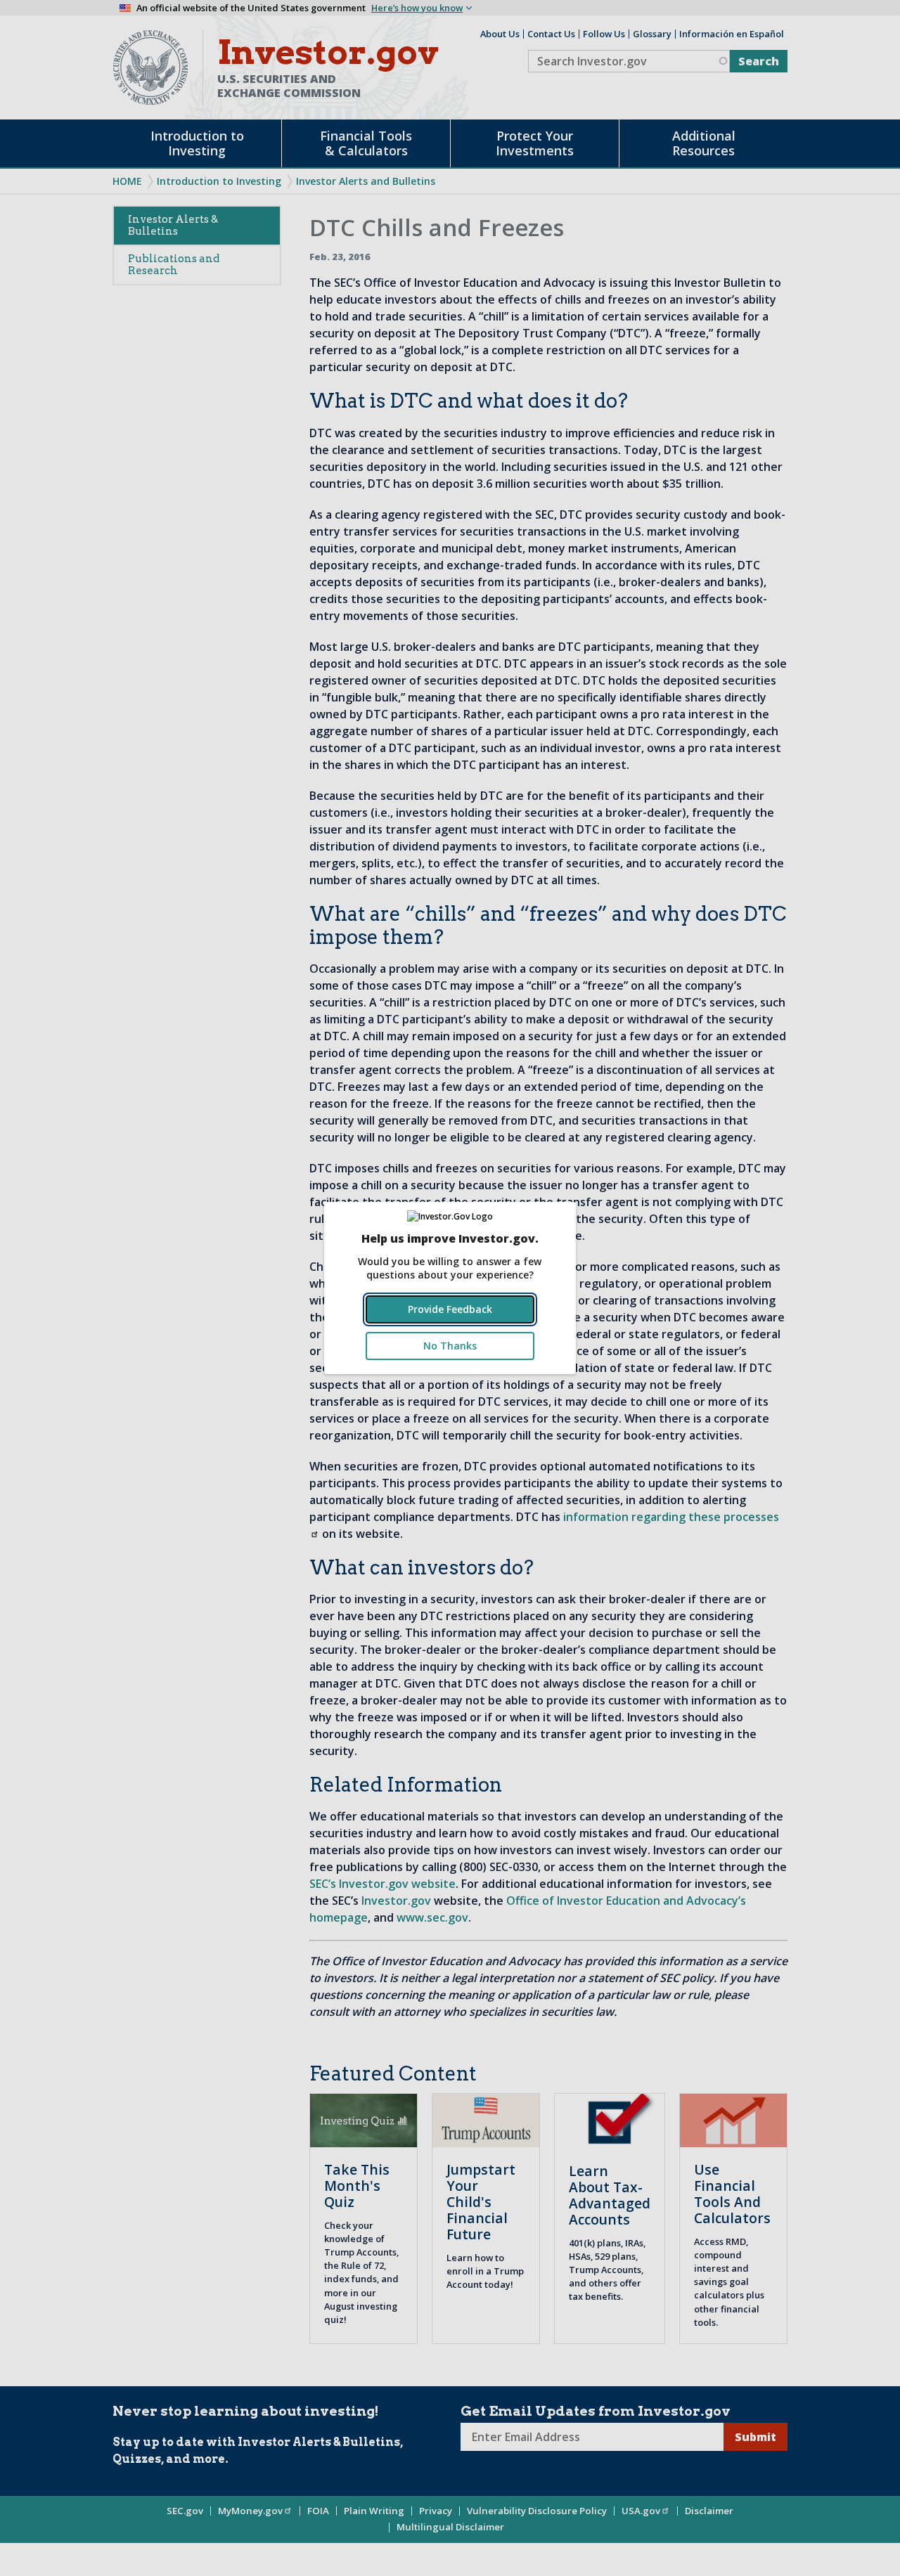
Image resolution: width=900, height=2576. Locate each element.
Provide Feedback (450, 1309)
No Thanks (450, 1346)
